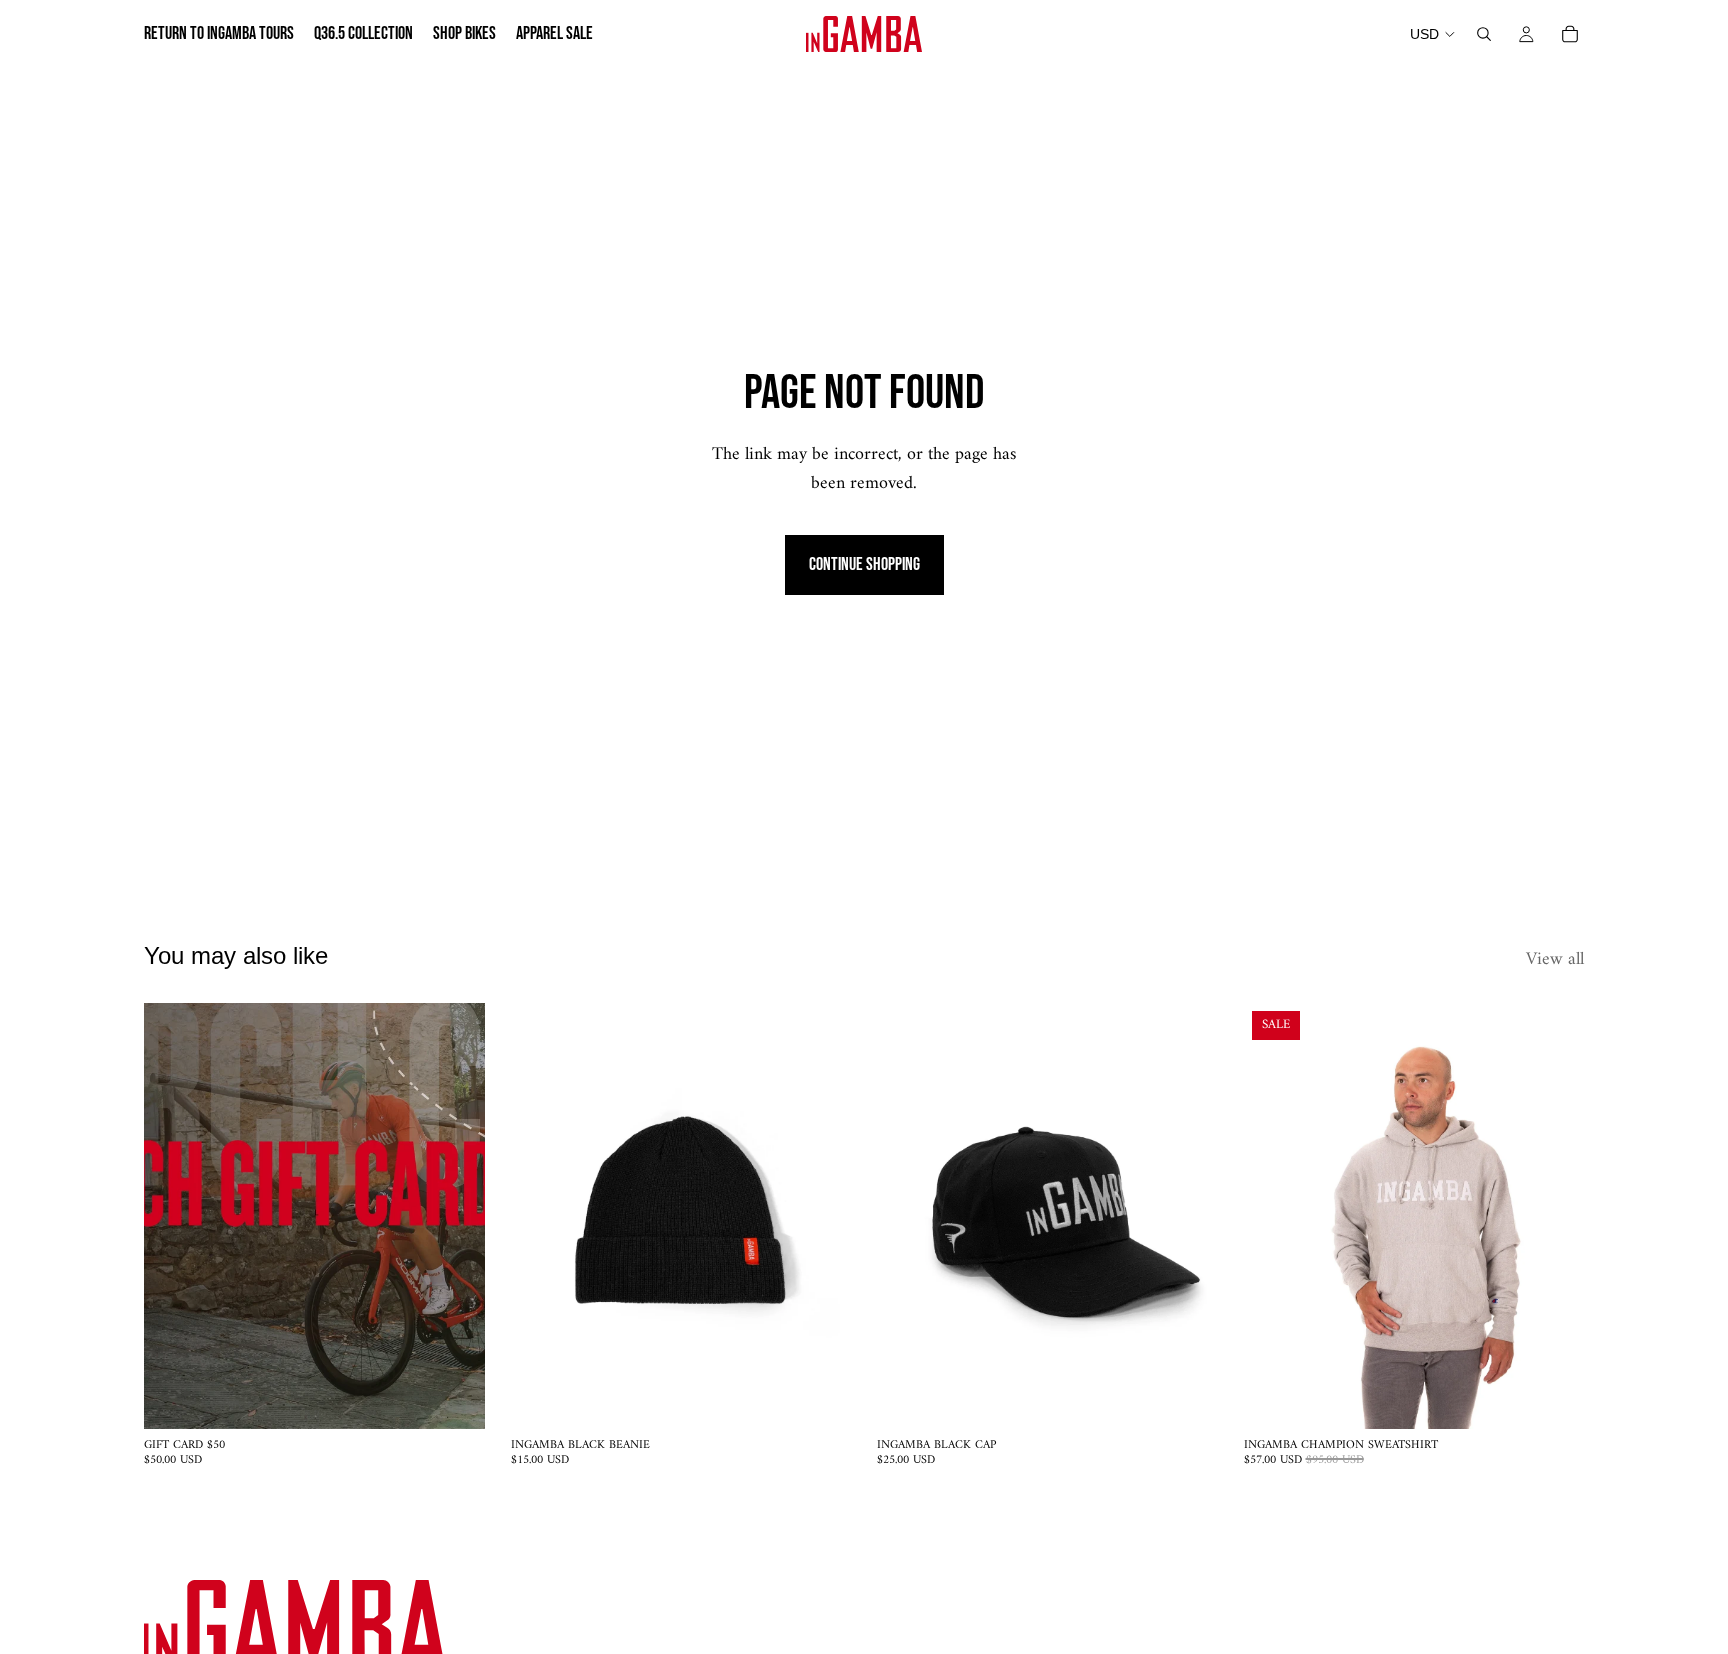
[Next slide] (821, 1216)
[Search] (1484, 34)
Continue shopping (864, 564)
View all (1555, 960)
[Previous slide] (541, 1216)
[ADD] (454, 1399)
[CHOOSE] (1553, 1399)
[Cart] (1570, 34)
